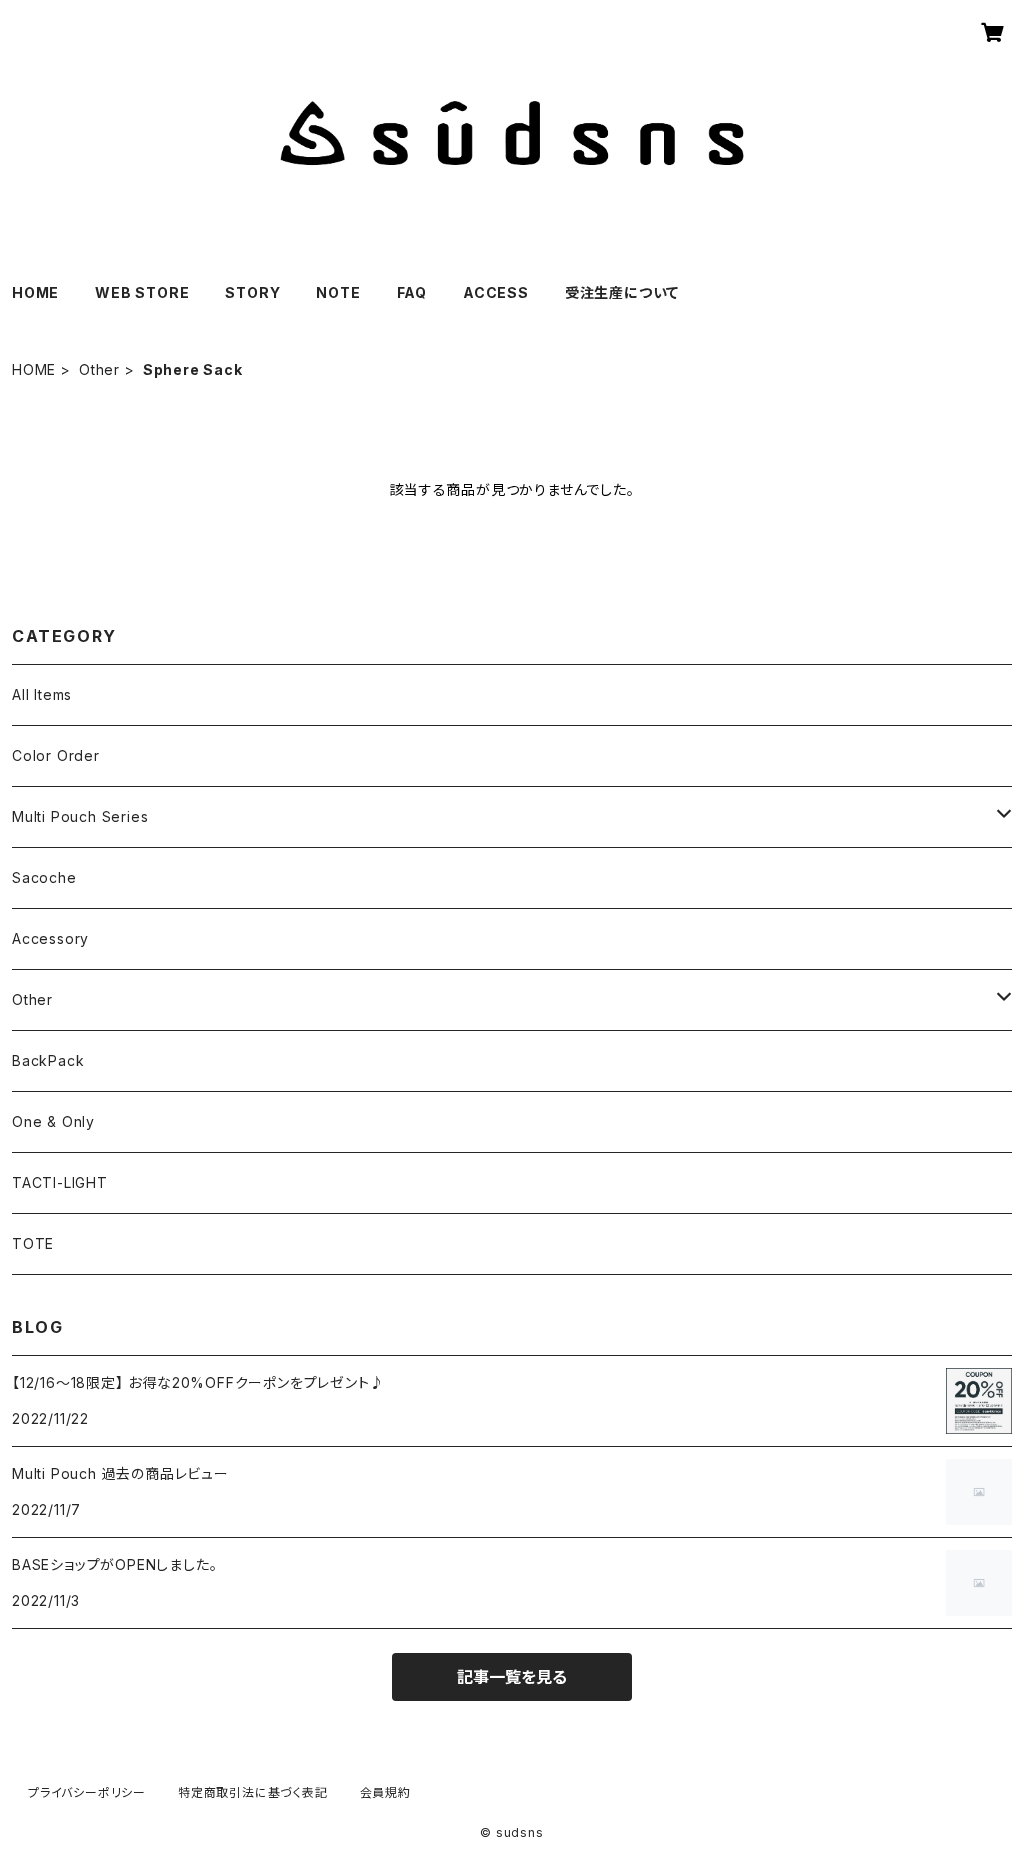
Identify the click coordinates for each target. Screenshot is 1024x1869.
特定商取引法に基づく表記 (253, 1792)
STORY (252, 292)
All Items (42, 694)
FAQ (412, 292)
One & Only (53, 1121)
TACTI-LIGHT (60, 1182)
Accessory (50, 938)
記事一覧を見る (512, 1677)
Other (99, 369)
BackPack (48, 1060)
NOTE (338, 292)
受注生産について (622, 292)
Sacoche (44, 877)
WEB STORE (142, 292)
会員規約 (385, 1792)
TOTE (33, 1243)
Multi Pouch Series (80, 816)
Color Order (56, 755)
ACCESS (496, 292)
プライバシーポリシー (87, 1792)
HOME (35, 292)
